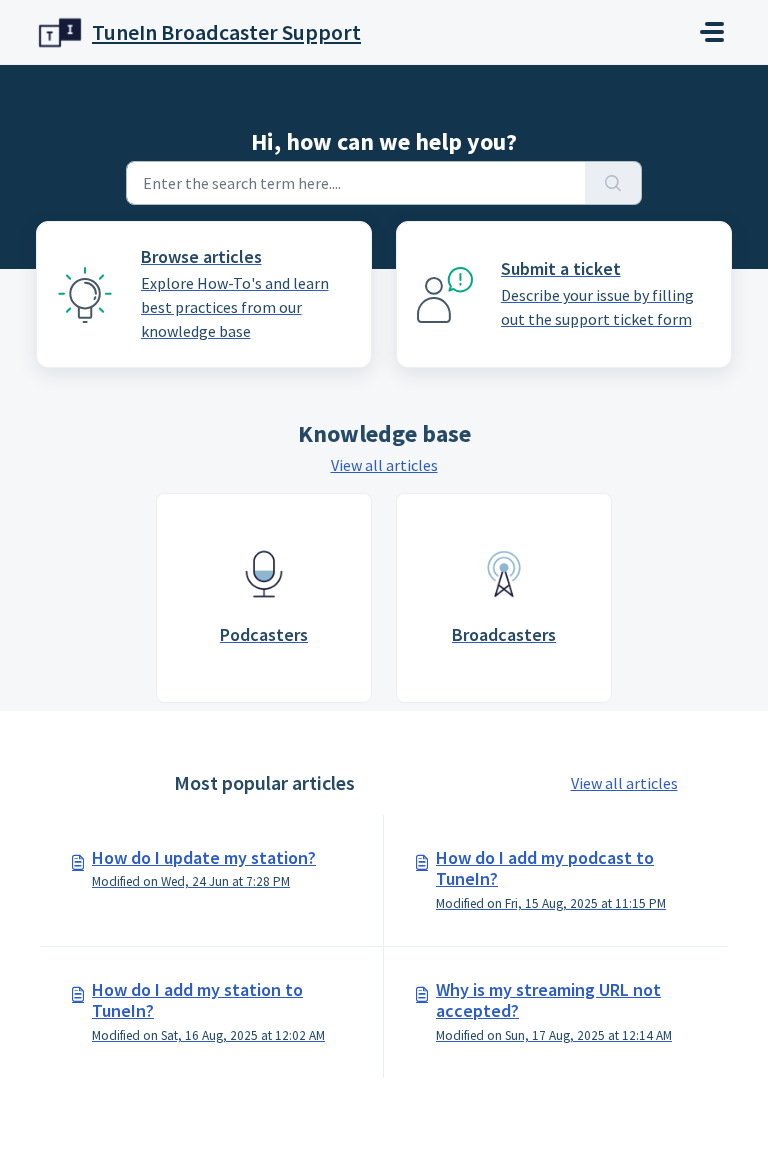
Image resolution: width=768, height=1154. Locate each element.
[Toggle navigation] (712, 32)
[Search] (613, 183)
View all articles (384, 465)
